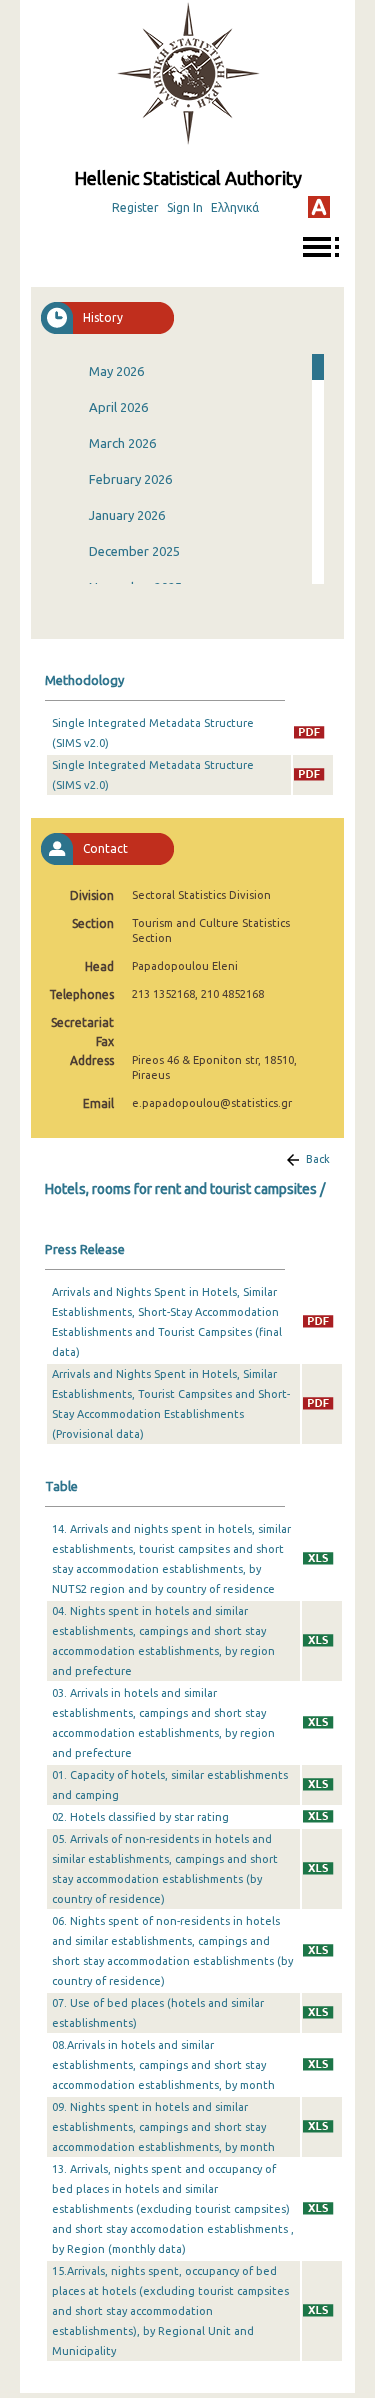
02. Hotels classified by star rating (140, 1817)
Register (135, 207)
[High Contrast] (319, 207)
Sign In (185, 207)
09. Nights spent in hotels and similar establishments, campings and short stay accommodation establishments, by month (163, 2127)
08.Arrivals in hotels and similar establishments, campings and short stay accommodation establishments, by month (163, 2065)
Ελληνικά (235, 207)
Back (318, 1159)
